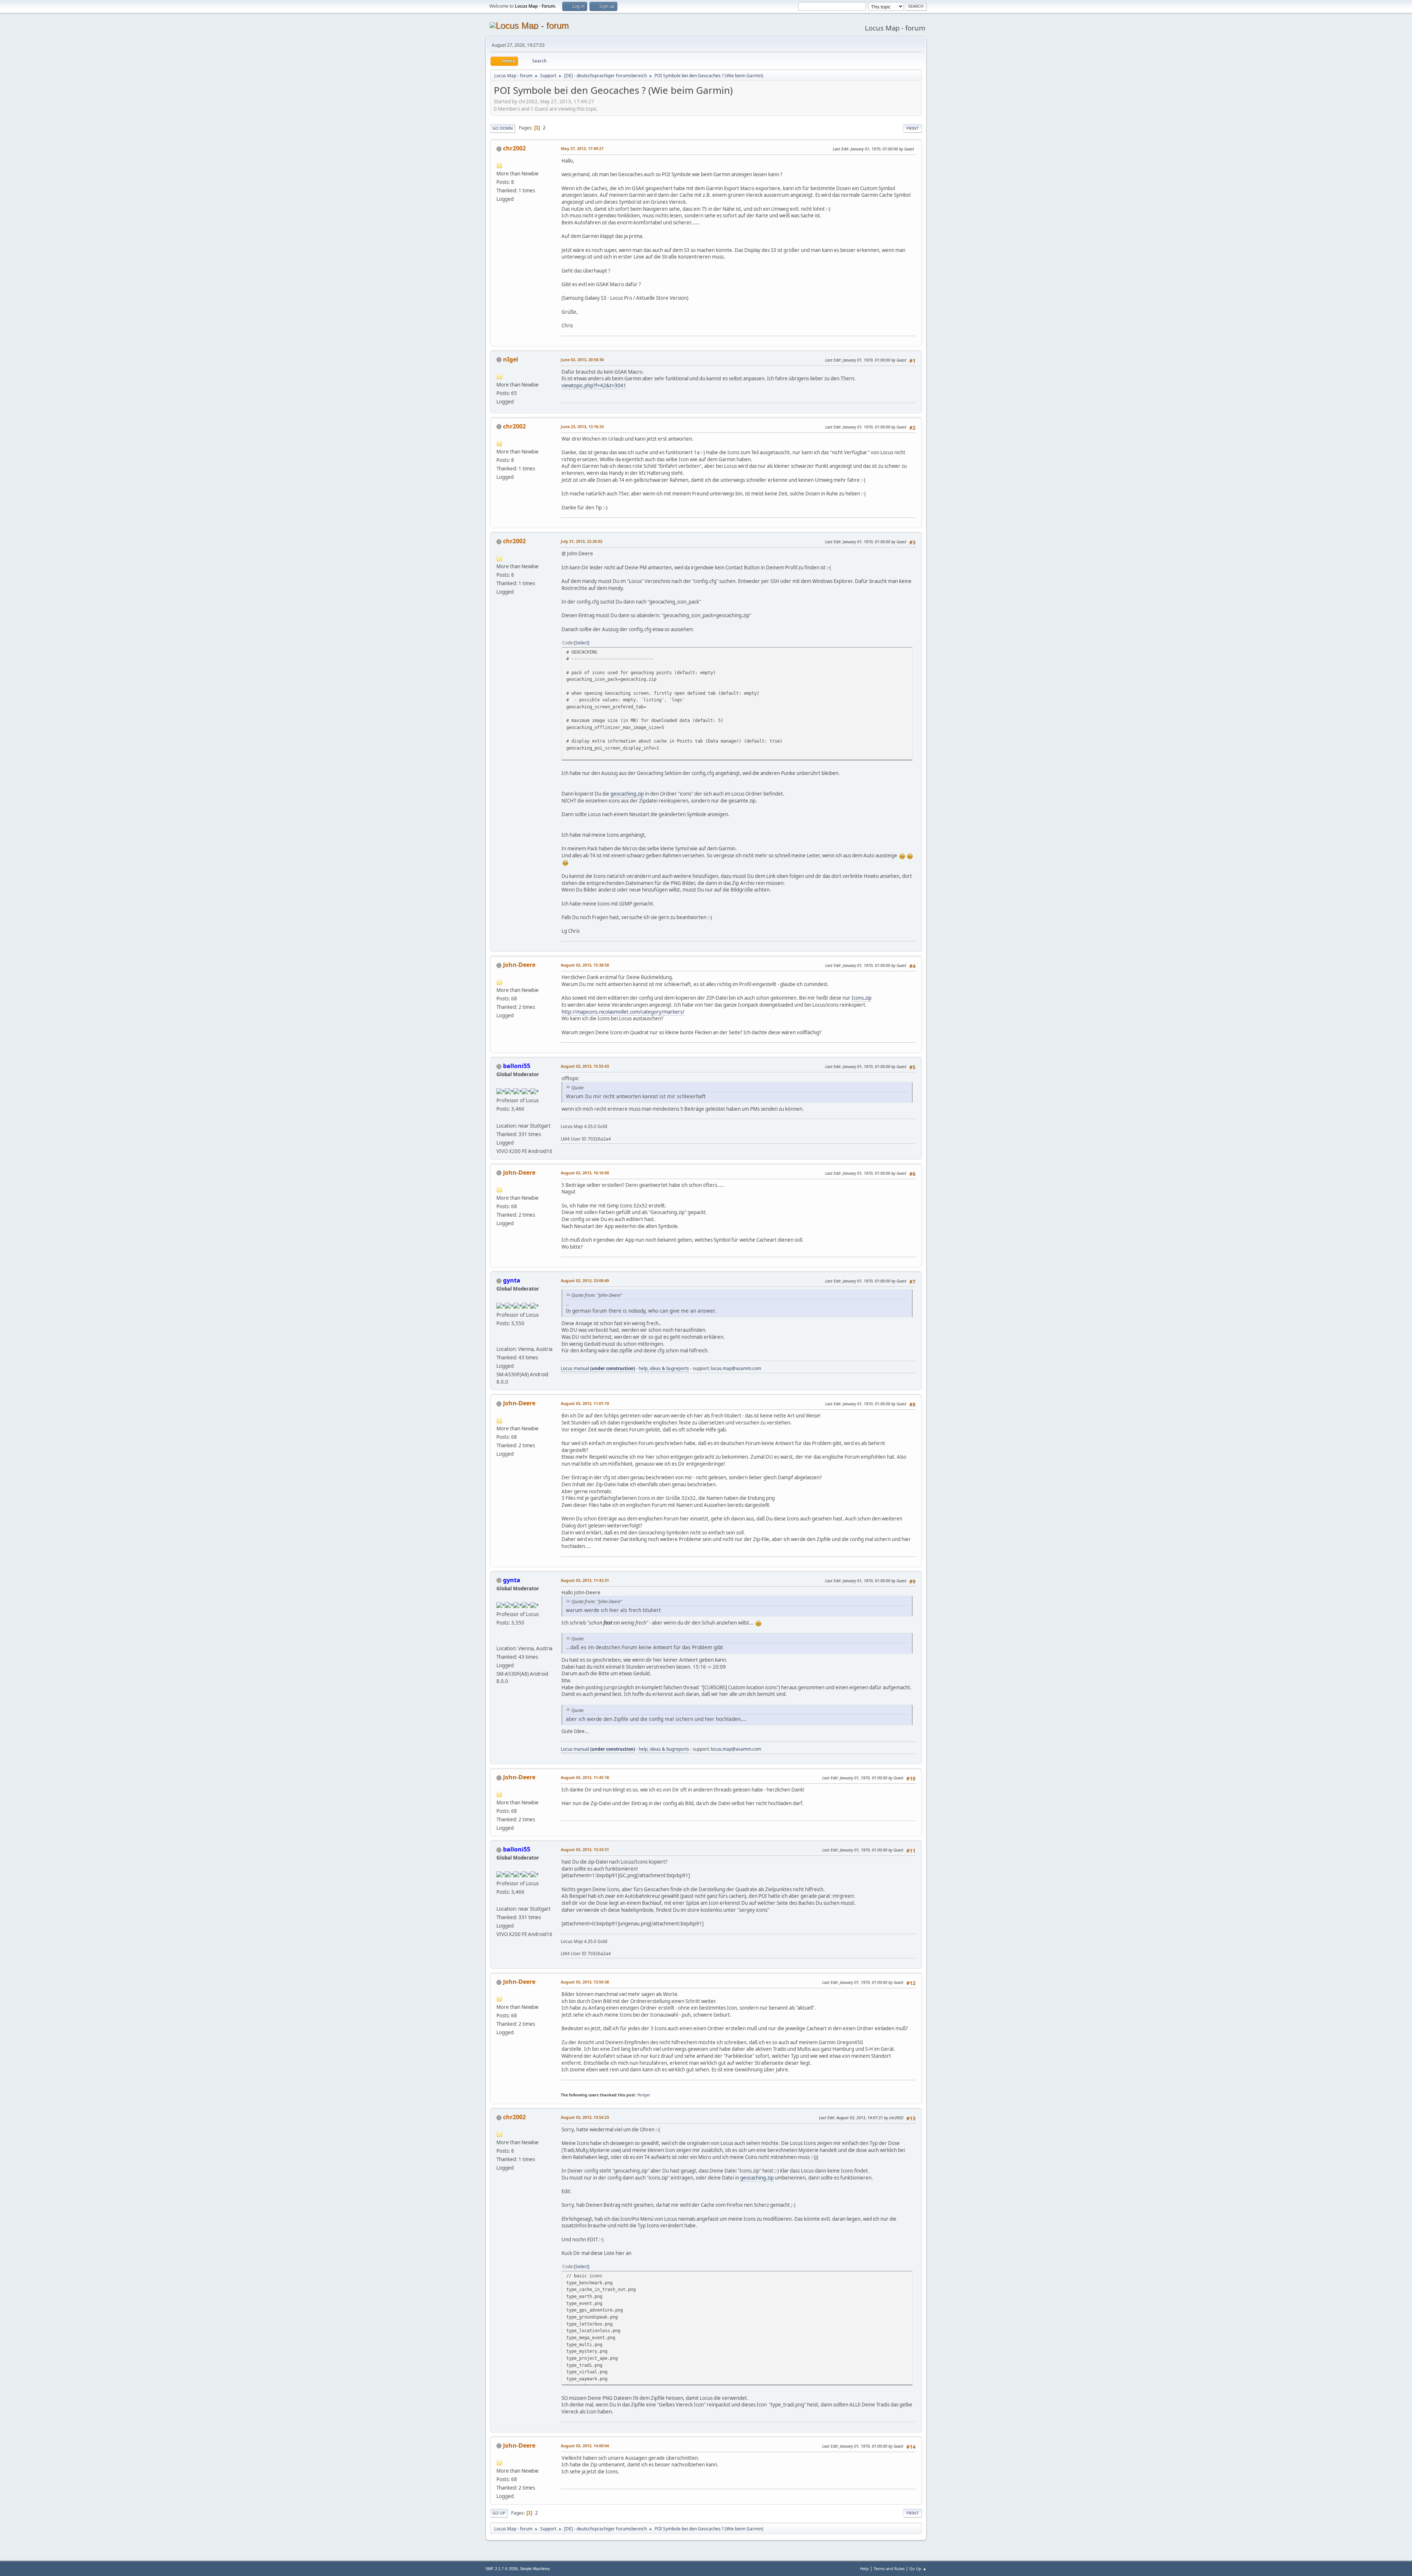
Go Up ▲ (918, 2568)
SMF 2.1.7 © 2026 (502, 2569)
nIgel (511, 359)
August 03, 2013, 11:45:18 (585, 1777)
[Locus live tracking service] (499, 1340)
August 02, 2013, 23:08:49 (585, 1280)
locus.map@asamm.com (736, 1368)
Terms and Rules (889, 2568)
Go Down (503, 128)
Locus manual (598, 1368)
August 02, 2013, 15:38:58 (585, 965)
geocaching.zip (627, 794)
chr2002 (514, 148)
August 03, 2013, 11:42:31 (585, 1580)
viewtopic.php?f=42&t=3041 (594, 385)
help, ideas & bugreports (664, 1368)
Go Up (499, 2513)
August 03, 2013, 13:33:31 (585, 1849)
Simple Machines (535, 2569)
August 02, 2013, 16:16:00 (585, 1173)
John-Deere (519, 965)
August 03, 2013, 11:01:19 (585, 1403)
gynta (512, 1280)
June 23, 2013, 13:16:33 (582, 426)
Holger (644, 2095)
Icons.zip (862, 998)
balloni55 (517, 1066)
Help (864, 2568)
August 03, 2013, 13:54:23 (585, 2117)
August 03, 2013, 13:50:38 (585, 1982)
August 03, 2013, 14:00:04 (585, 2446)
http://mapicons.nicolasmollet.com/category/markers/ (623, 1012)
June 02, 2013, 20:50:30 (582, 360)
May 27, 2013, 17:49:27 (582, 148)
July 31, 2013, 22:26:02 (582, 541)
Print (912, 128)
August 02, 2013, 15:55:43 (585, 1066)
